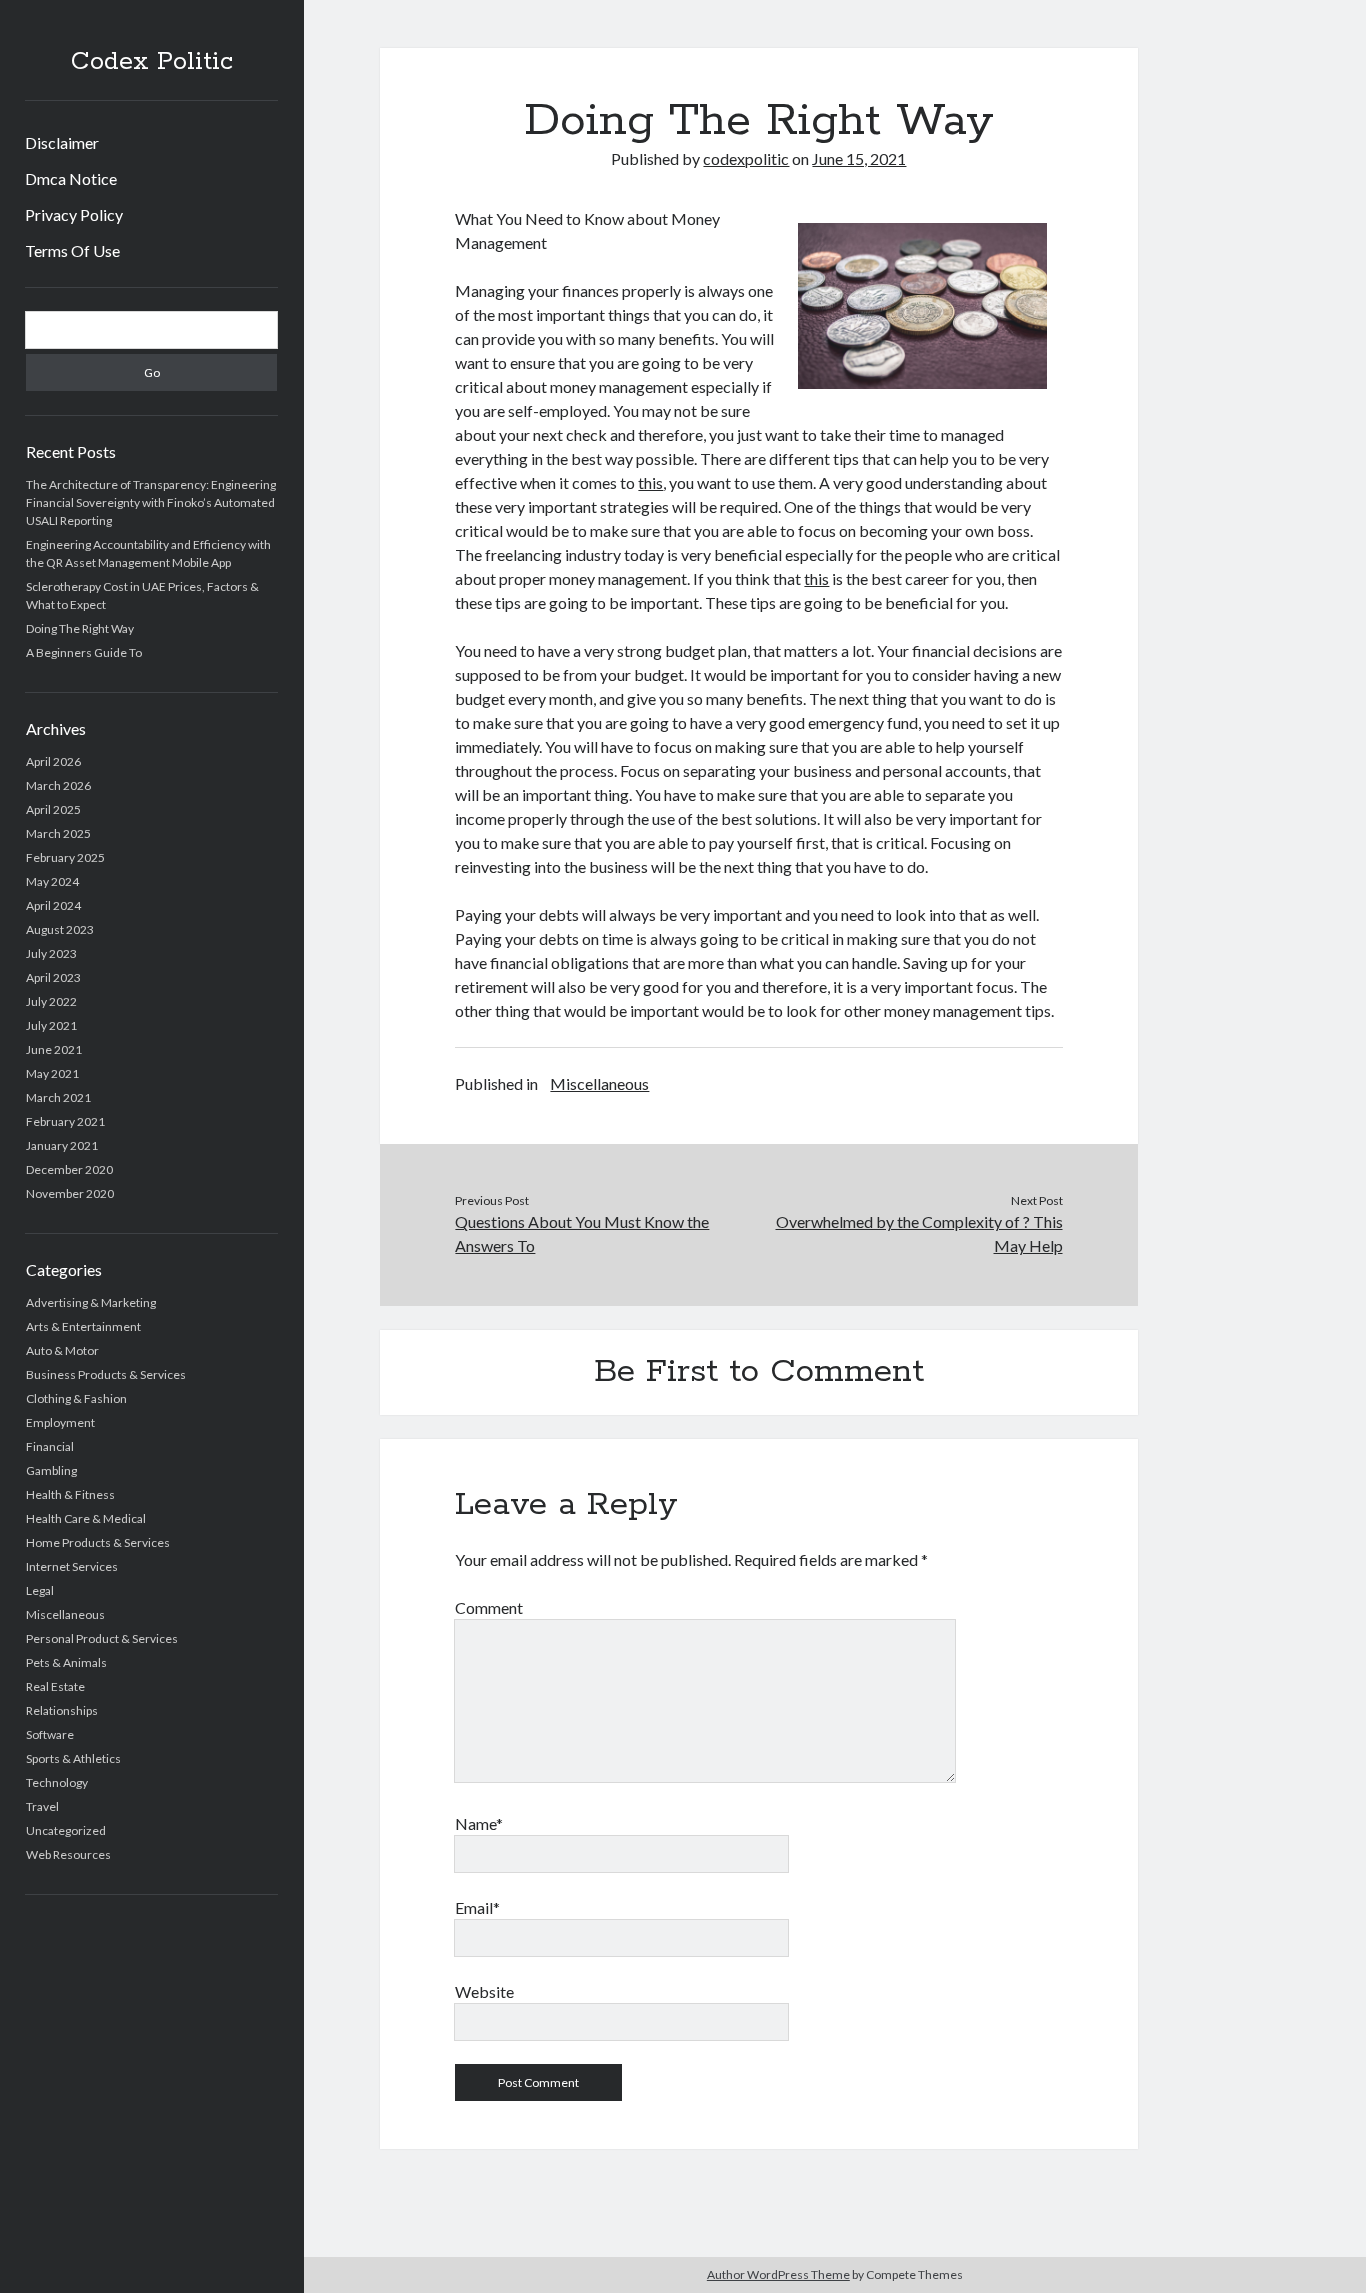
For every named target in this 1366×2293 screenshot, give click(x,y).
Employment (60, 1422)
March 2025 (58, 833)
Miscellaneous (65, 1614)
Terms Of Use (72, 250)
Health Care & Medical (86, 1518)
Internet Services (72, 1566)
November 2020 (70, 1193)
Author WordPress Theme (778, 2274)
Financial (50, 1446)
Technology (57, 1782)
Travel (42, 1806)
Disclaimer (62, 142)
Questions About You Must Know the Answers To (582, 1233)
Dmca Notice (71, 178)
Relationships (62, 1710)
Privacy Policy (74, 214)
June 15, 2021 (859, 158)
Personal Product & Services (102, 1638)
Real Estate (55, 1686)
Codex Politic (152, 62)
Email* (477, 1907)
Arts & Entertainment (83, 1326)
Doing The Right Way (80, 628)
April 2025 (53, 809)
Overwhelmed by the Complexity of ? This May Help (919, 1233)
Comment (489, 1607)
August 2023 (60, 929)
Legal (40, 1590)
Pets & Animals (66, 1662)
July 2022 (51, 1001)
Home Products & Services (98, 1542)
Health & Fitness (70, 1494)
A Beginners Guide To (84, 652)
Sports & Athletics (73, 1758)
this (650, 482)
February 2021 (65, 1121)
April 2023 (53, 977)
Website (484, 1991)
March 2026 (58, 785)
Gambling (51, 1470)
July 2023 (51, 953)
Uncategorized (66, 1830)
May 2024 (52, 881)
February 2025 (65, 857)
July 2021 (51, 1025)
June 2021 (54, 1049)
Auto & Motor (62, 1350)
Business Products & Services (106, 1374)
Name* (479, 1823)
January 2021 (62, 1145)
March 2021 (58, 1097)
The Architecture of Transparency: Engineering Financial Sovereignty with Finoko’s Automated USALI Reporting (151, 502)
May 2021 (52, 1073)
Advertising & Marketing (91, 1302)
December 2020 (69, 1169)
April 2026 (53, 761)
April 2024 (53, 905)
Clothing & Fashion (76, 1398)
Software (50, 1734)
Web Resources (68, 1854)
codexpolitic (746, 158)
